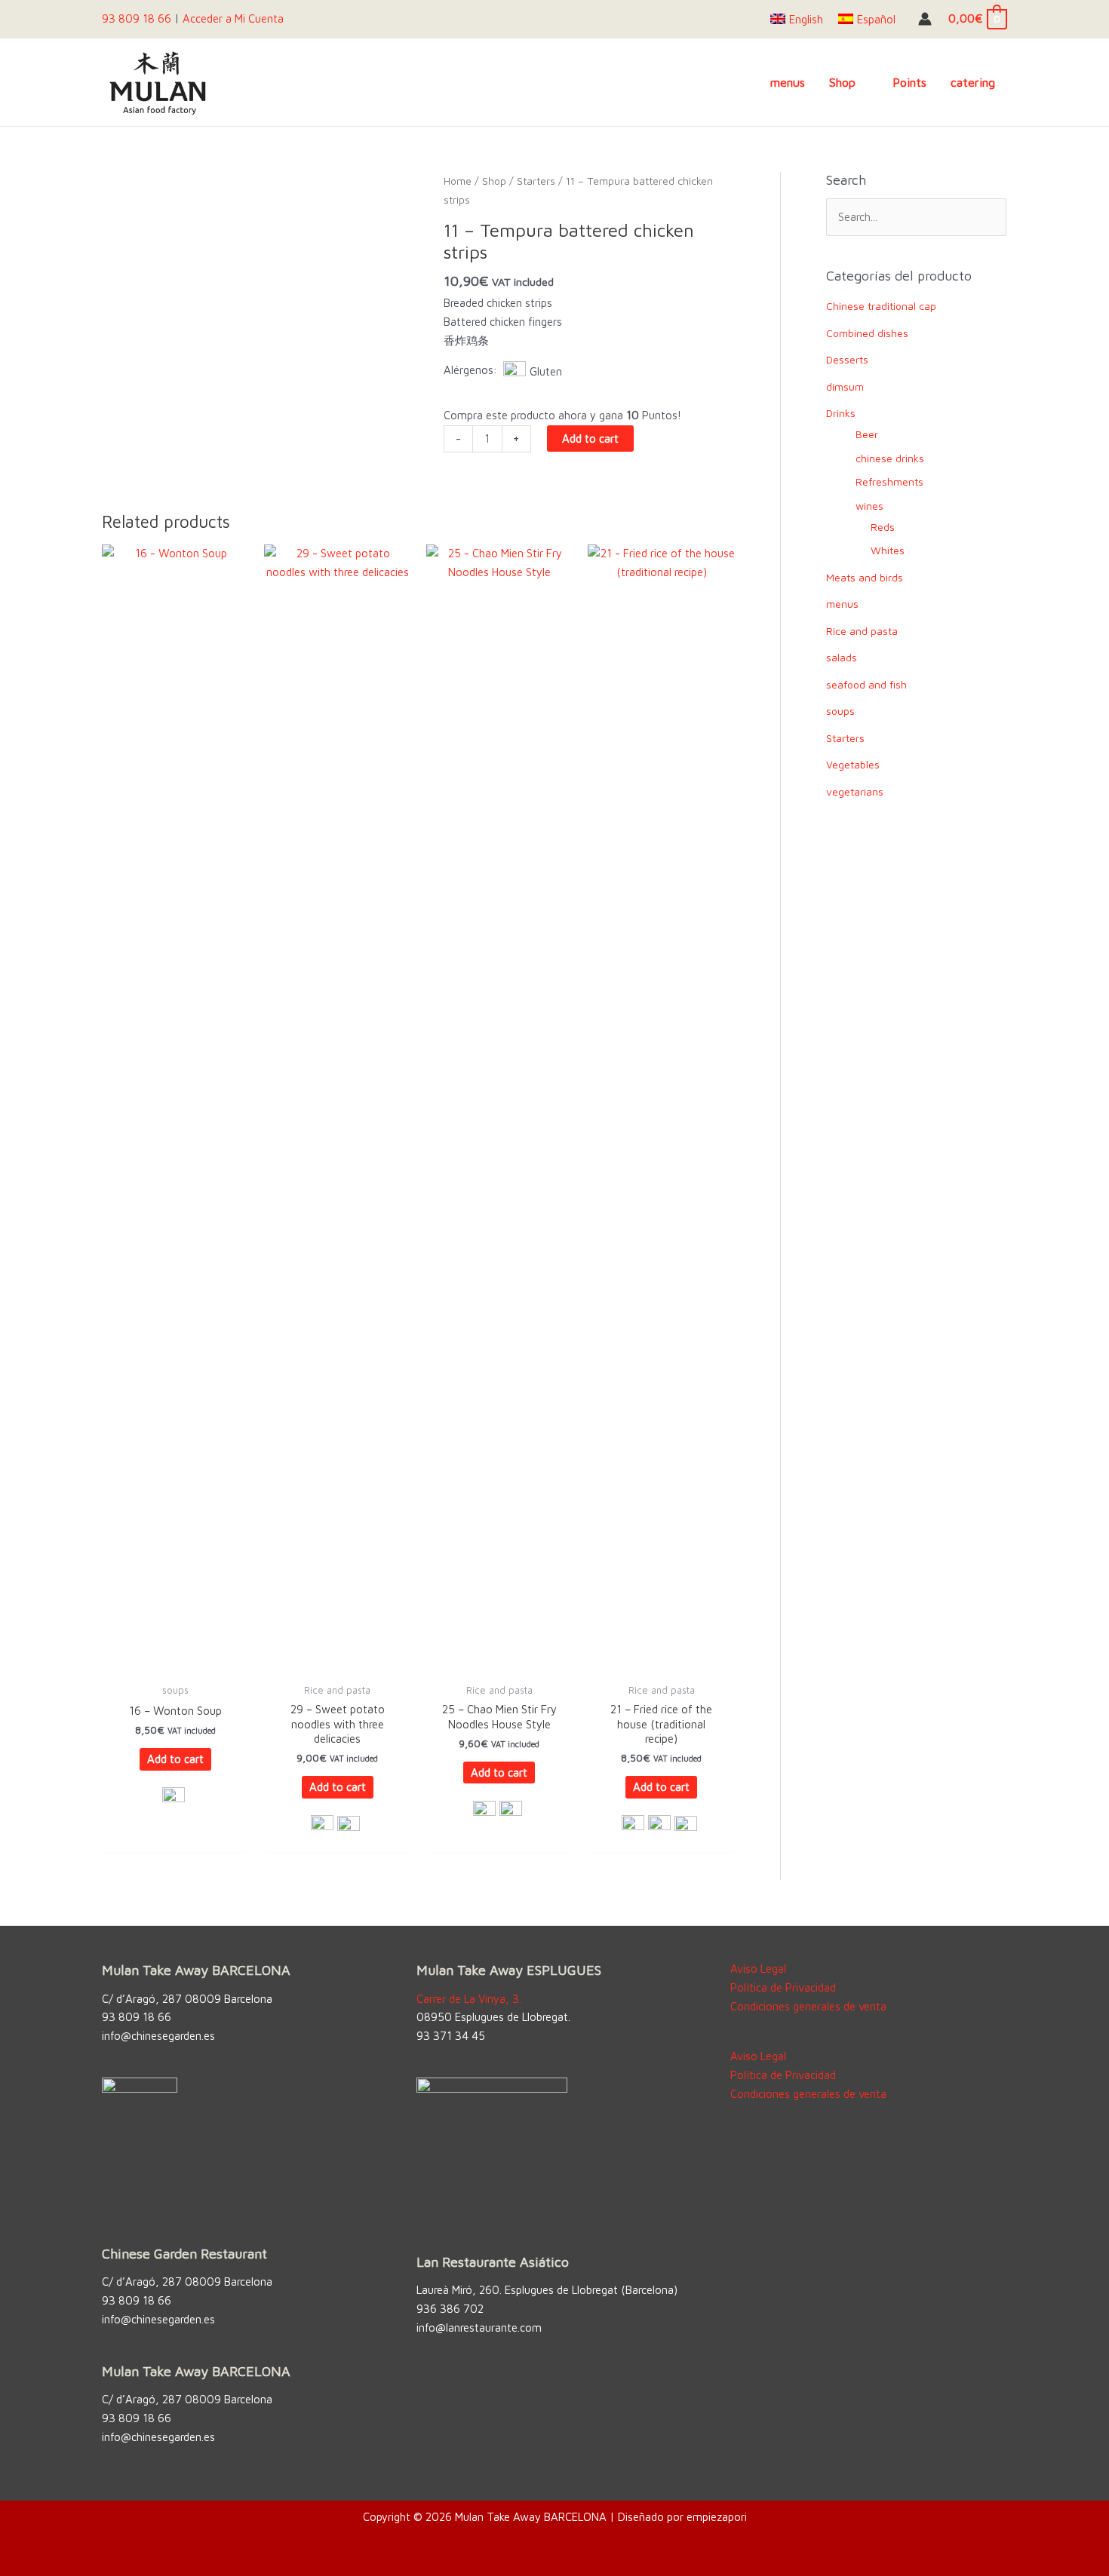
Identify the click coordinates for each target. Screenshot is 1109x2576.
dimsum (845, 386)
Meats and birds (865, 577)
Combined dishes (867, 333)
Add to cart (590, 439)
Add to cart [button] (175, 1759)
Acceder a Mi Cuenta (233, 18)
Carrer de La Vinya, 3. (469, 1999)
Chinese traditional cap (881, 306)
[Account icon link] (925, 19)
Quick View (175, 1662)
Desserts (847, 359)
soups (840, 711)
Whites (888, 550)
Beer (867, 434)
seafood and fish (866, 684)
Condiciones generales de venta (808, 2006)
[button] (862, 82)
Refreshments (889, 481)
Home (458, 181)
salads (842, 657)
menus (842, 604)
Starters (536, 181)
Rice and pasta (862, 631)
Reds (883, 527)
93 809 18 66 (137, 18)
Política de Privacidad (783, 1987)
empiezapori (717, 2517)
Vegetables (853, 764)
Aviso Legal (758, 1969)
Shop (494, 181)
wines (869, 506)
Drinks (841, 413)
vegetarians (855, 791)
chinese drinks (890, 458)
